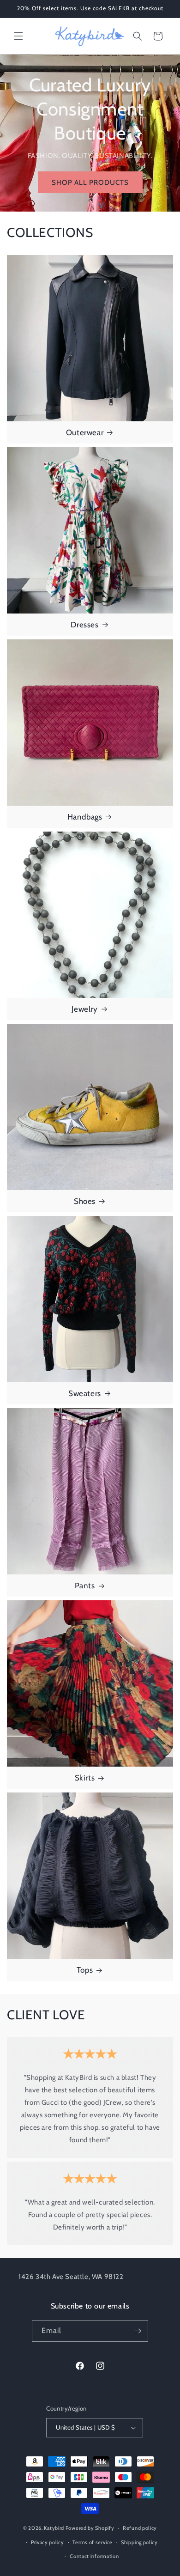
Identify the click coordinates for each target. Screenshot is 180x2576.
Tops (85, 1970)
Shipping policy (139, 2542)
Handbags (85, 817)
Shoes (85, 1201)
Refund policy (140, 2528)
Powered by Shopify (90, 2528)
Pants (85, 1586)
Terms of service (92, 2542)
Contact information (94, 2556)
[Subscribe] (138, 2331)
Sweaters (85, 1393)
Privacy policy (48, 2542)
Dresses (84, 625)
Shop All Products (90, 182)
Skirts (85, 1778)
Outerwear (85, 432)
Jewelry (84, 1009)
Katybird (54, 2528)
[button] (18, 36)
